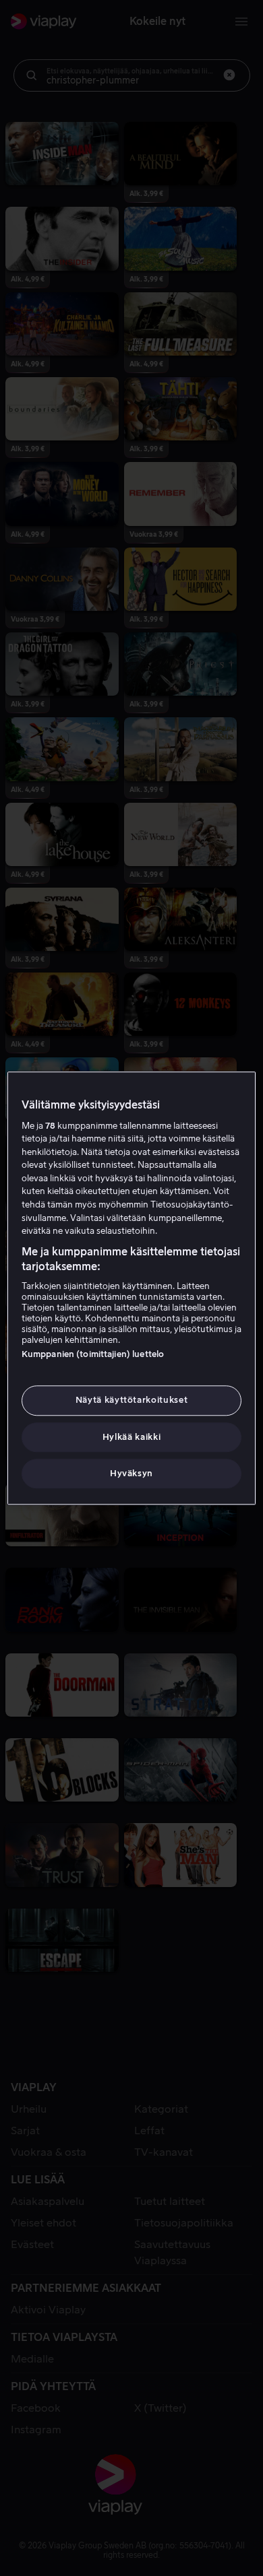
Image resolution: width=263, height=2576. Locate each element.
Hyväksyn (131, 1473)
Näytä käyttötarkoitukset (132, 1400)
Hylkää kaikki (131, 1437)
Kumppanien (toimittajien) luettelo (93, 1355)
